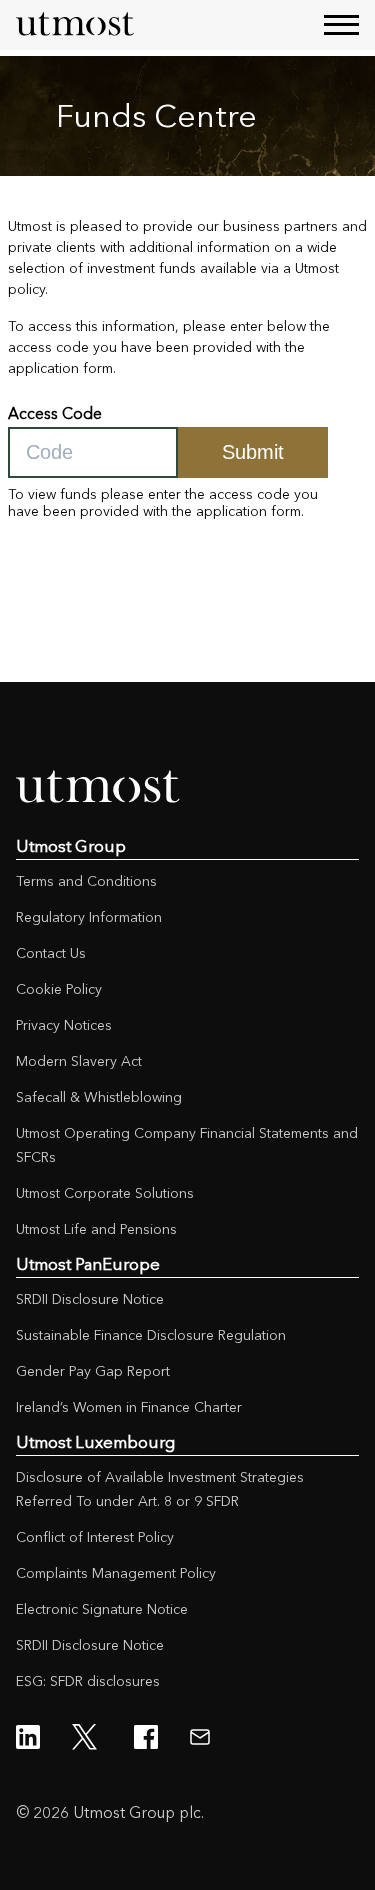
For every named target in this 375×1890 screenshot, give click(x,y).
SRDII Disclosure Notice (90, 1299)
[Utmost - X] (87, 1737)
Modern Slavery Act (79, 1061)
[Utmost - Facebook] (146, 1737)
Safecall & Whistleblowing (99, 1097)
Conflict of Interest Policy (95, 1537)
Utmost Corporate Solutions (105, 1193)
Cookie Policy (59, 989)
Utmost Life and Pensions (96, 1229)
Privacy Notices (64, 1025)
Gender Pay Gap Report (93, 1371)
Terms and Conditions (86, 881)
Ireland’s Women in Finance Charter (129, 1407)
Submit (253, 452)
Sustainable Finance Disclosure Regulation (151, 1335)
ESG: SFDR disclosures (88, 1681)
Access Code (55, 413)
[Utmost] (76, 25)
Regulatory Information (89, 917)
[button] (341, 24)
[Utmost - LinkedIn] (28, 1737)
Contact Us (51, 953)
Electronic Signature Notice (102, 1609)
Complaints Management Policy (116, 1573)
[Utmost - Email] (200, 1737)
